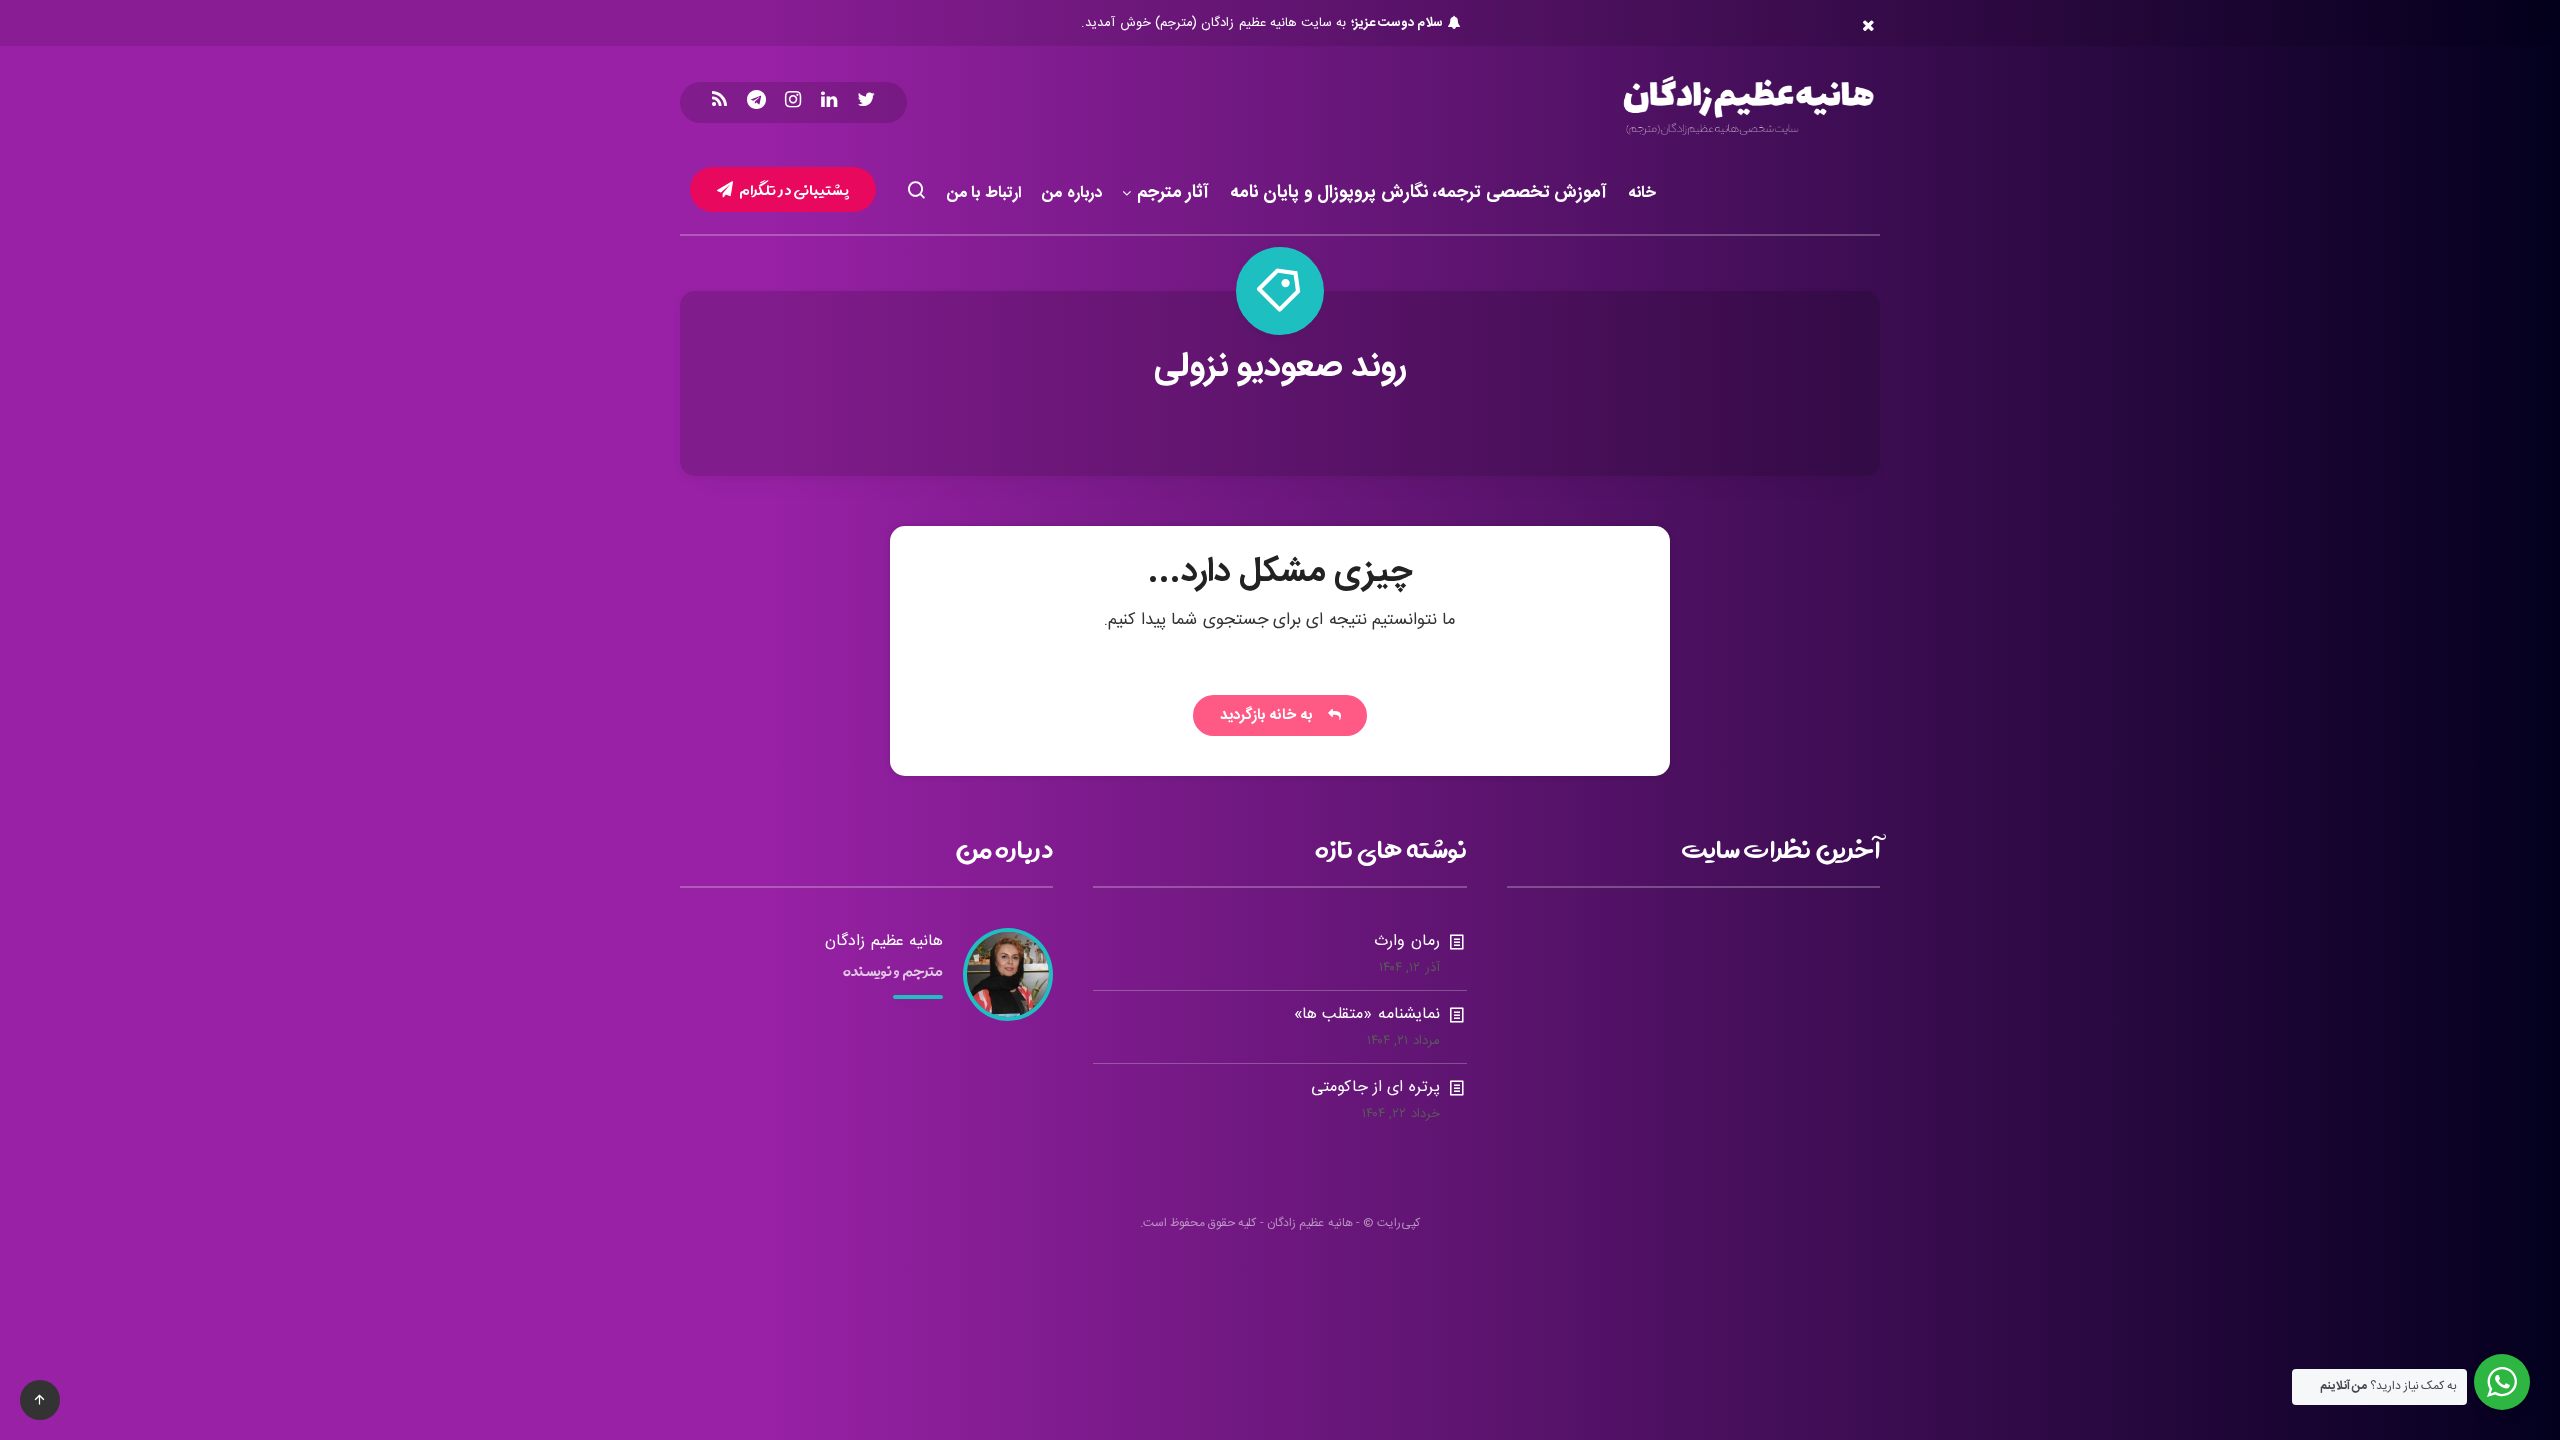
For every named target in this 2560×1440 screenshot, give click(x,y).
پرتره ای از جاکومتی (1375, 1087)
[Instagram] (793, 102)
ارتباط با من (984, 193)
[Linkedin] (829, 102)
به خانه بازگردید (1271, 715)
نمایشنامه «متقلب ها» (1367, 1014)
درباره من (1072, 193)
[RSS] (719, 102)
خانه (1642, 193)
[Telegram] (756, 102)
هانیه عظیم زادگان (884, 941)
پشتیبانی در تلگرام (793, 189)
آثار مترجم (1173, 194)
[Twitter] (866, 102)
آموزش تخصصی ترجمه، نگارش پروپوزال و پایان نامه (1419, 194)
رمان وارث (1406, 941)
